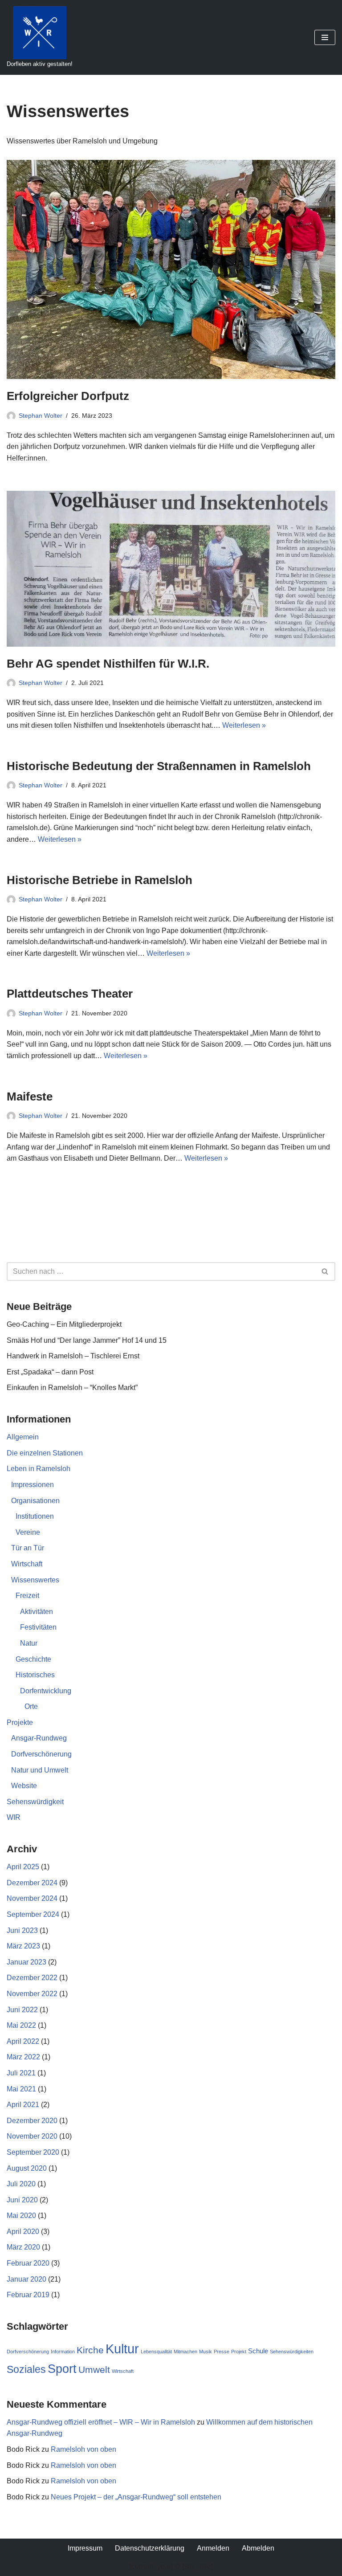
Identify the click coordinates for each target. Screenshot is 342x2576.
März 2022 (23, 2057)
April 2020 (23, 2232)
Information (63, 2352)
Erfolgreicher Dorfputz (68, 396)
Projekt (239, 2352)
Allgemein (23, 1437)
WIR (14, 1817)
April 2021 (23, 2105)
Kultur (122, 2349)
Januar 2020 (26, 2279)
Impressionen (33, 1485)
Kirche (90, 2350)
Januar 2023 (26, 1962)
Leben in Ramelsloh (39, 1469)
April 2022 (23, 2041)
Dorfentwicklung (46, 1691)
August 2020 (27, 2168)
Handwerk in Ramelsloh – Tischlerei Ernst (73, 1356)
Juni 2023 (22, 1930)
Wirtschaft (27, 1564)
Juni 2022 (22, 2010)
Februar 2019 (28, 2295)
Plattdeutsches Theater (70, 994)
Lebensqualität (156, 2352)
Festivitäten (38, 1627)
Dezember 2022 (32, 1978)
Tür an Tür (28, 1548)
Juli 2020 (21, 2184)
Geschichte (33, 1659)
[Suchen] (325, 1272)
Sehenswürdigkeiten (292, 2352)
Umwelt (94, 2370)
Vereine (28, 1532)
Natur (29, 1643)
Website (24, 1786)
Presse (222, 2352)
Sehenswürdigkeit (35, 1802)
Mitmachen (185, 2352)
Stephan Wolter (41, 416)
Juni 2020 (22, 2200)
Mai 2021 (21, 2089)
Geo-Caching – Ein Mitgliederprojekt (64, 1324)
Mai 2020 (21, 2215)
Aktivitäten (37, 1612)
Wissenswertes (35, 1580)
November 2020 (32, 2136)
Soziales (26, 2369)
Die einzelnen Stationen (45, 1453)
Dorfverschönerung (41, 1754)
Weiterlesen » (244, 725)
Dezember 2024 (32, 1883)
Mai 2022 (21, 2025)
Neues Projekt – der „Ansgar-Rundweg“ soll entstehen (136, 2497)
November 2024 (32, 1898)
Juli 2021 (21, 2073)
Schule (258, 2351)
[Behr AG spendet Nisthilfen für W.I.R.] (171, 569)
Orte (31, 1706)
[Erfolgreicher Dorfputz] (171, 269)
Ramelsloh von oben (83, 2449)
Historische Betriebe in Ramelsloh (100, 880)
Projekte (20, 1722)
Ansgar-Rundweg (39, 1738)
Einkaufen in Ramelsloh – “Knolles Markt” (72, 1388)
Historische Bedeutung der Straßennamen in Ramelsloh (159, 766)
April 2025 (23, 1867)
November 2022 (32, 1994)
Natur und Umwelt (40, 1770)
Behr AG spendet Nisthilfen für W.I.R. (108, 664)
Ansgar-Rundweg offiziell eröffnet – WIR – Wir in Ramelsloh (101, 2422)
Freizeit (27, 1596)
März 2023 (23, 1946)
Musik (206, 2352)
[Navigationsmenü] (325, 37)
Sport (62, 2369)
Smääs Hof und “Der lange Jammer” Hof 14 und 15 (87, 1340)
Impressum (85, 2548)
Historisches (35, 1675)
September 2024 (33, 1914)
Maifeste (30, 1096)
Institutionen (35, 1516)
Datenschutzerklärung (150, 2548)
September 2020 (33, 2152)
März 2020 (23, 2247)
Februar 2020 (28, 2263)
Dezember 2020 (32, 2121)
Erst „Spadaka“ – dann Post (50, 1372)
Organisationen (35, 1501)
